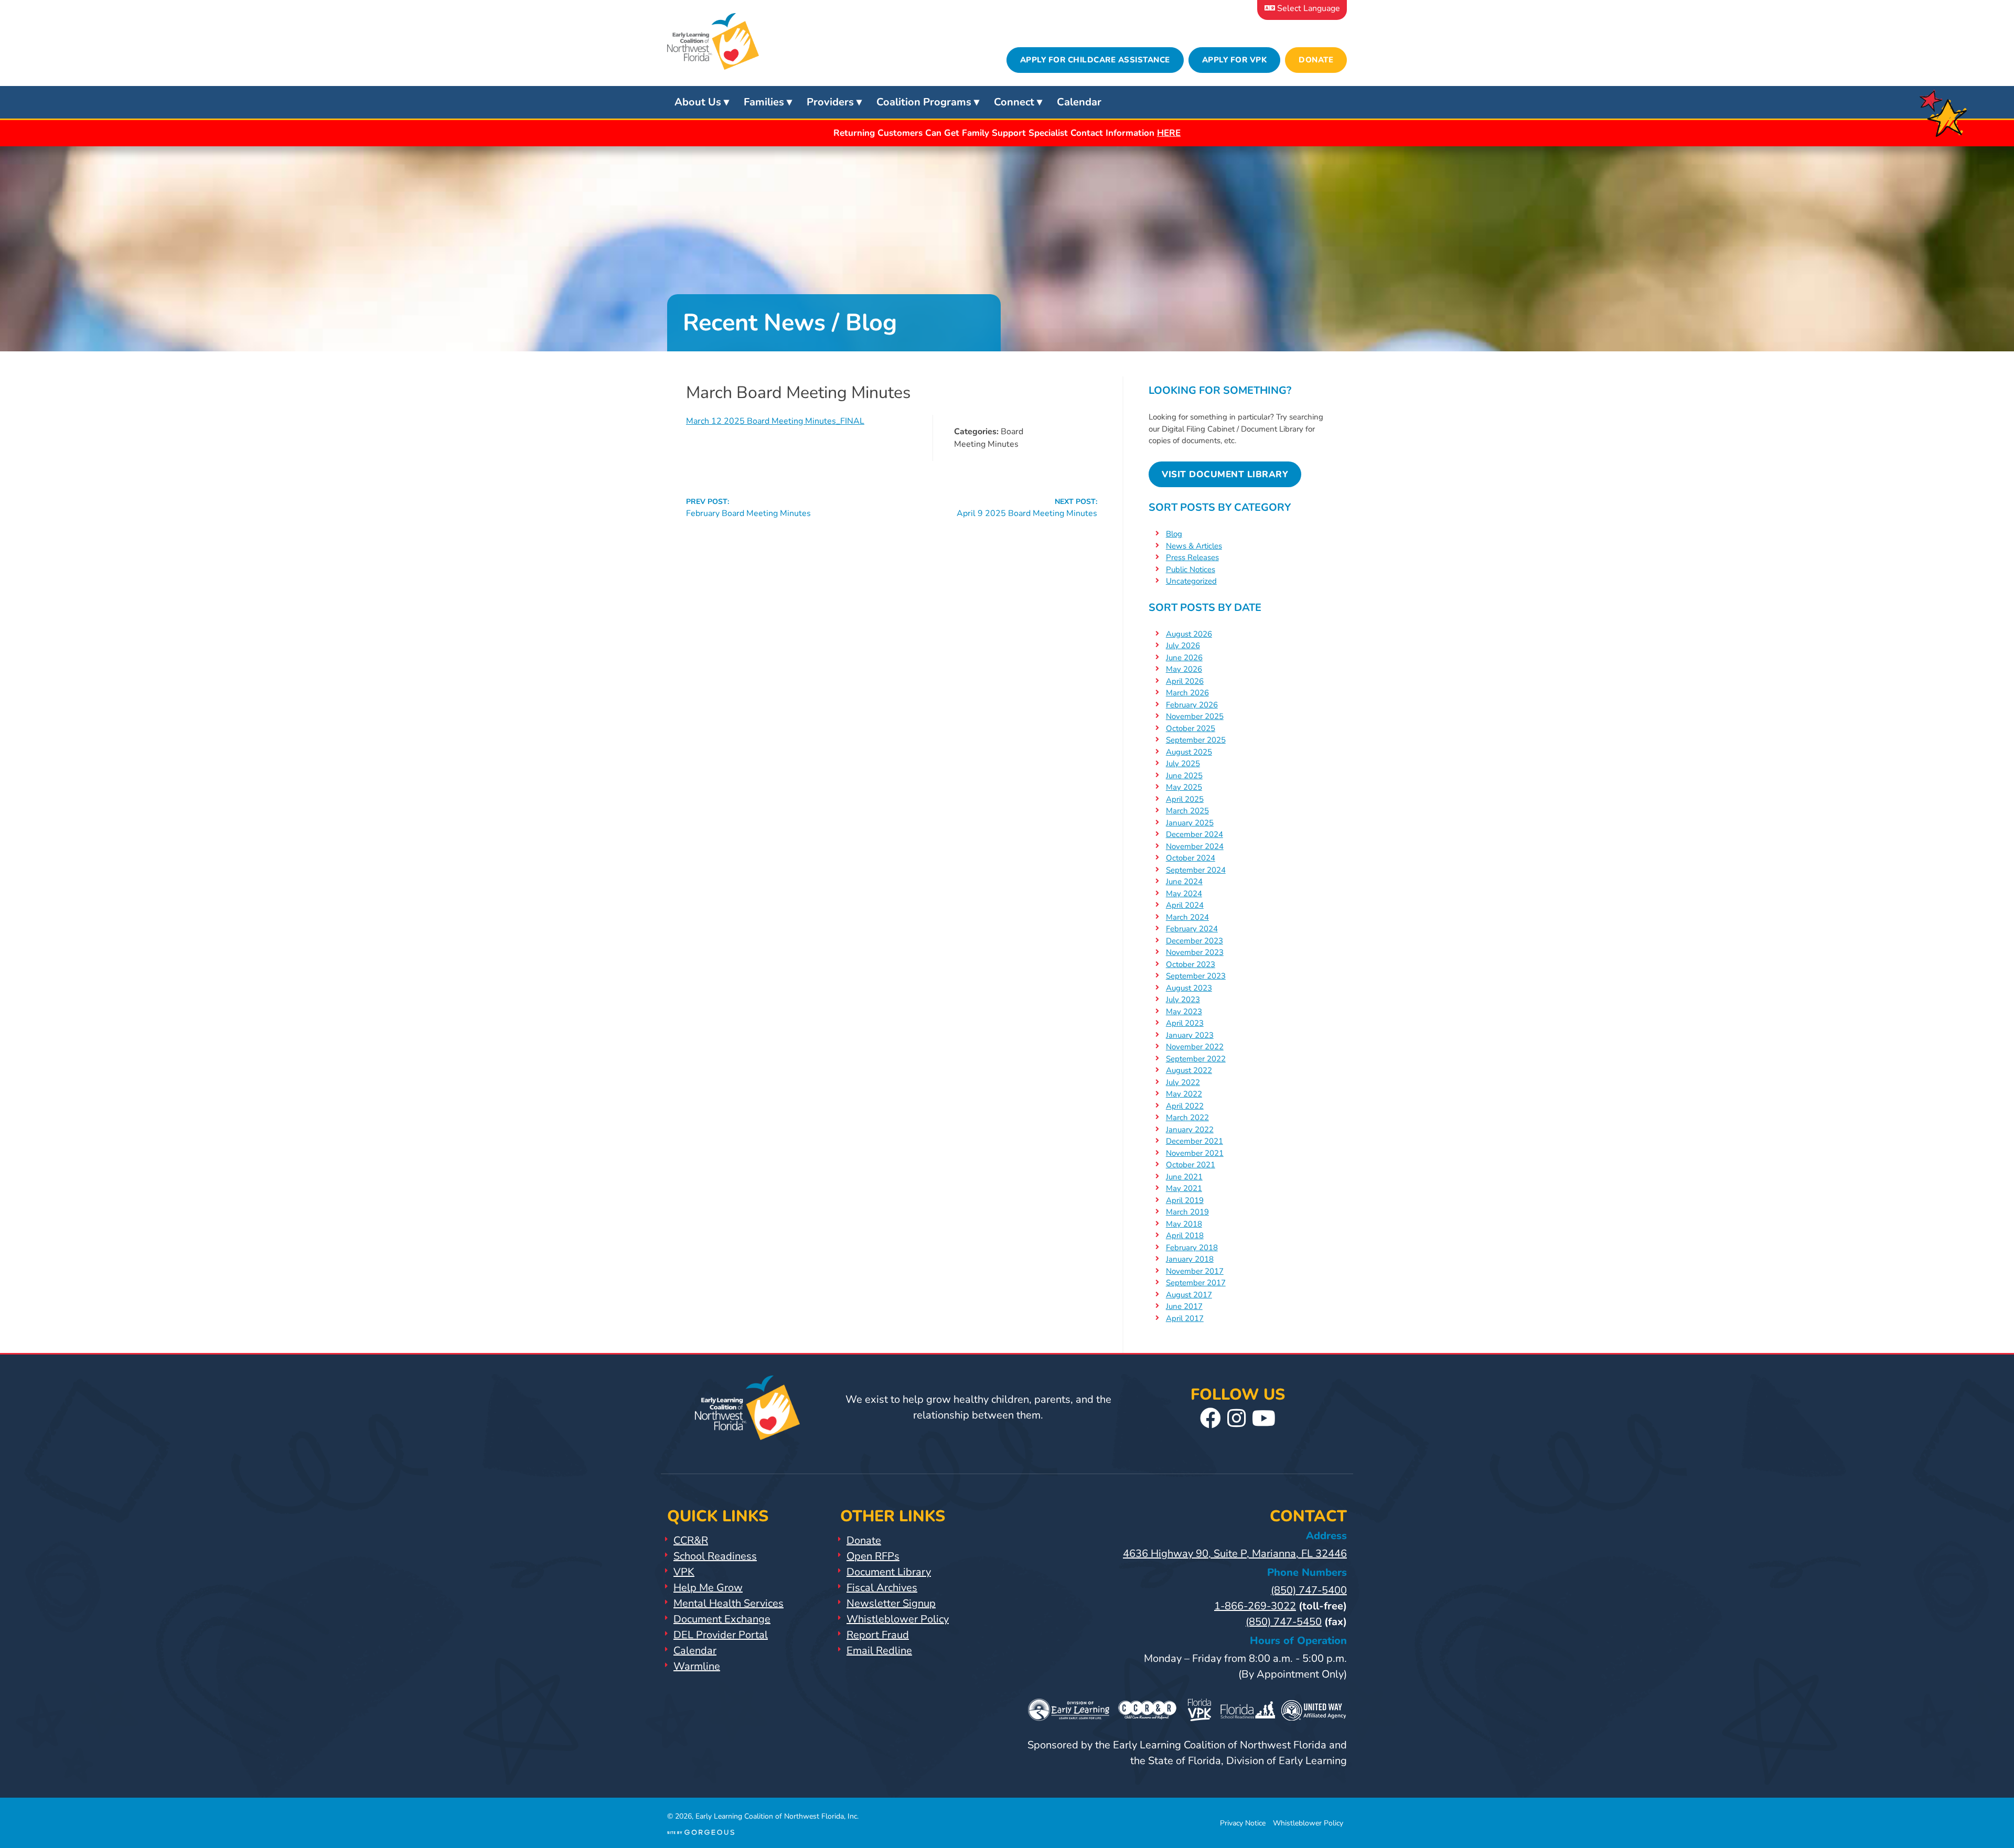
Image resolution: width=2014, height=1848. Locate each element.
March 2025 (1187, 811)
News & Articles (1194, 546)
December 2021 (1195, 1141)
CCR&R (691, 1540)
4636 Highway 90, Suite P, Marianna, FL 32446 (1235, 1554)
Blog (1174, 534)
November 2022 (1195, 1047)
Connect (1014, 102)
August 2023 (1189, 988)
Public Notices (1191, 570)
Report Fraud (878, 1635)
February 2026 (1192, 705)
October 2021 (1191, 1165)
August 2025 (1189, 752)
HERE (1169, 133)
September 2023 (1196, 976)
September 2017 (1196, 1283)
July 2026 (1183, 646)
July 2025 (1183, 764)
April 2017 (1185, 1318)
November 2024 (1195, 846)
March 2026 (1187, 693)
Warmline (697, 1666)
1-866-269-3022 (1255, 1606)
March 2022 (1187, 1118)
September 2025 (1196, 740)
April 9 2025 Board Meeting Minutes (1027, 508)
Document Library (889, 1572)
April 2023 (1185, 1023)
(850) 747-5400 (1309, 1590)
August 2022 (1189, 1070)
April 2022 (1185, 1106)
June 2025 (1184, 776)
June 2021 (1184, 1177)
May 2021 (1184, 1188)
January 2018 (1190, 1259)
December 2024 (1195, 834)
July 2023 (1183, 1000)
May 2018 (1184, 1224)
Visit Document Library (1225, 474)
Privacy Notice (1243, 1823)
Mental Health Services (729, 1603)
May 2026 (1184, 669)
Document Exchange (722, 1619)
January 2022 (1190, 1130)
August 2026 (1189, 634)
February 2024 (1192, 929)
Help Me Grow (708, 1588)
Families (764, 102)
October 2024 (1191, 858)
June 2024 (1184, 882)
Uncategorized (1191, 581)
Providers (830, 102)
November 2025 (1195, 716)
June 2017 (1184, 1306)
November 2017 (1195, 1271)
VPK (684, 1572)
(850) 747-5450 (1284, 1622)
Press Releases (1192, 557)
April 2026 (1185, 681)
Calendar (1079, 102)
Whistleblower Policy (898, 1619)
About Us (698, 102)
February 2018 (1192, 1248)
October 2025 (1191, 728)
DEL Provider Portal (721, 1635)
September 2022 (1196, 1059)
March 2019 (1187, 1212)
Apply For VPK (1235, 60)
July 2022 (1183, 1082)
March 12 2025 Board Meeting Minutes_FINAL (775, 421)
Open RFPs (873, 1556)
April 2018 (1185, 1235)
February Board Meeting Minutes (748, 508)
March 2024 (1187, 917)
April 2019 (1185, 1200)
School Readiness (715, 1556)
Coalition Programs (924, 102)
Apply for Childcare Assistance (1095, 60)
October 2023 (1191, 964)
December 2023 (1195, 941)
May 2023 (1184, 1012)
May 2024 (1184, 894)
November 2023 (1195, 952)
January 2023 (1190, 1035)
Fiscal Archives (882, 1588)
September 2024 (1196, 870)
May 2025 (1184, 787)
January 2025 (1190, 823)
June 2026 (1184, 658)
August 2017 (1189, 1295)
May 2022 (1184, 1094)
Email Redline (879, 1651)
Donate (1316, 60)
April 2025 (1185, 799)
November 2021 (1195, 1153)
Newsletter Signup (891, 1603)
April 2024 (1185, 905)
